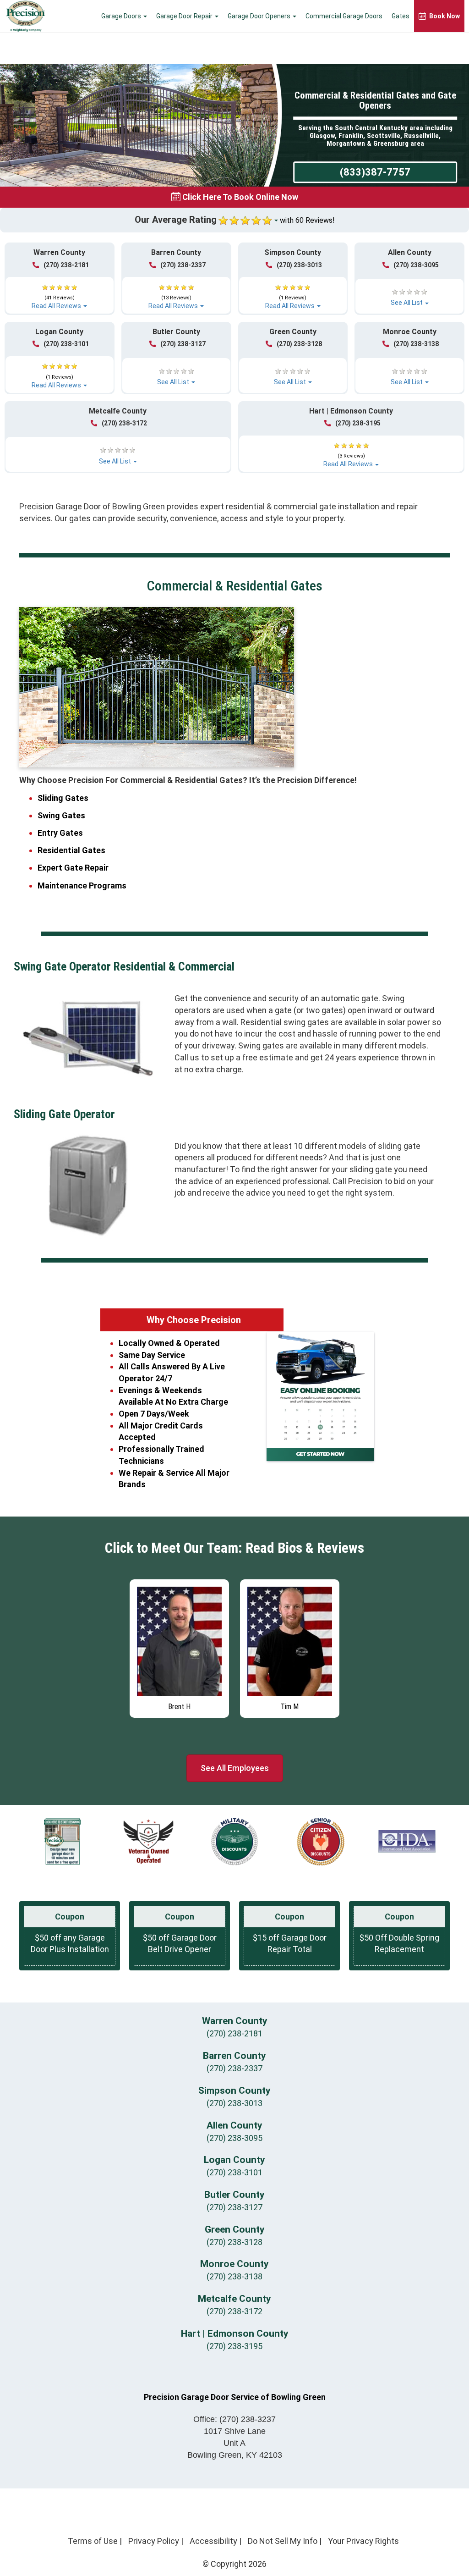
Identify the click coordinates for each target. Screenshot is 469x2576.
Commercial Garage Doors (344, 16)
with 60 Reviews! (307, 220)
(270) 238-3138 (416, 344)
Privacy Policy (154, 2541)
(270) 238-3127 (183, 344)
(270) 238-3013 (299, 265)
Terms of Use (93, 2541)
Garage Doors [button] (122, 16)
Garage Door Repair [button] (185, 16)
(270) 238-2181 (66, 265)
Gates (401, 16)
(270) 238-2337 (183, 265)
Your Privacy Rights (363, 2541)
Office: (234, 2419)
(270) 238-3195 (358, 423)
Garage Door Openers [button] (260, 16)
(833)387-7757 (375, 172)
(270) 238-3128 (299, 344)
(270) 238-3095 (416, 265)
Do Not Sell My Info (283, 2541)
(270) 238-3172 (124, 423)
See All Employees (235, 1768)
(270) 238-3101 (66, 344)
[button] (60, 292)
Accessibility (213, 2541)
